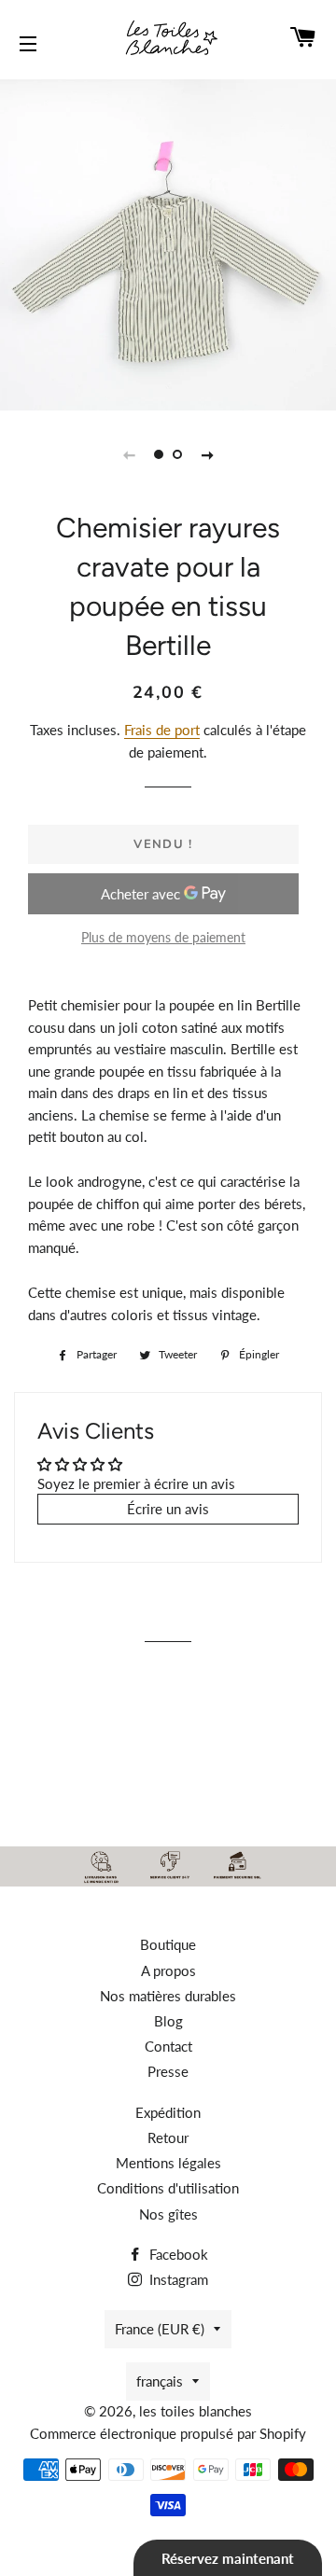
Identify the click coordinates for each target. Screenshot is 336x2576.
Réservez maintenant (228, 2558)
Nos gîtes (168, 2214)
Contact (168, 2046)
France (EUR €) (160, 2329)
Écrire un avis (168, 1509)
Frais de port (162, 730)
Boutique (168, 1944)
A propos (168, 1970)
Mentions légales (168, 2163)
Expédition (168, 2112)
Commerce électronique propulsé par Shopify (168, 2433)
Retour (168, 2137)
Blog (168, 2021)
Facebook (177, 2254)
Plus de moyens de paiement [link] (163, 937)
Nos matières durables (168, 1996)
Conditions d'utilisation (168, 2188)
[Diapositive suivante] (207, 454)
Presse (168, 2071)
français (160, 2381)
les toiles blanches (196, 2411)
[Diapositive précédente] (129, 454)
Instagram (177, 2279)
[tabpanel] (168, 243)
